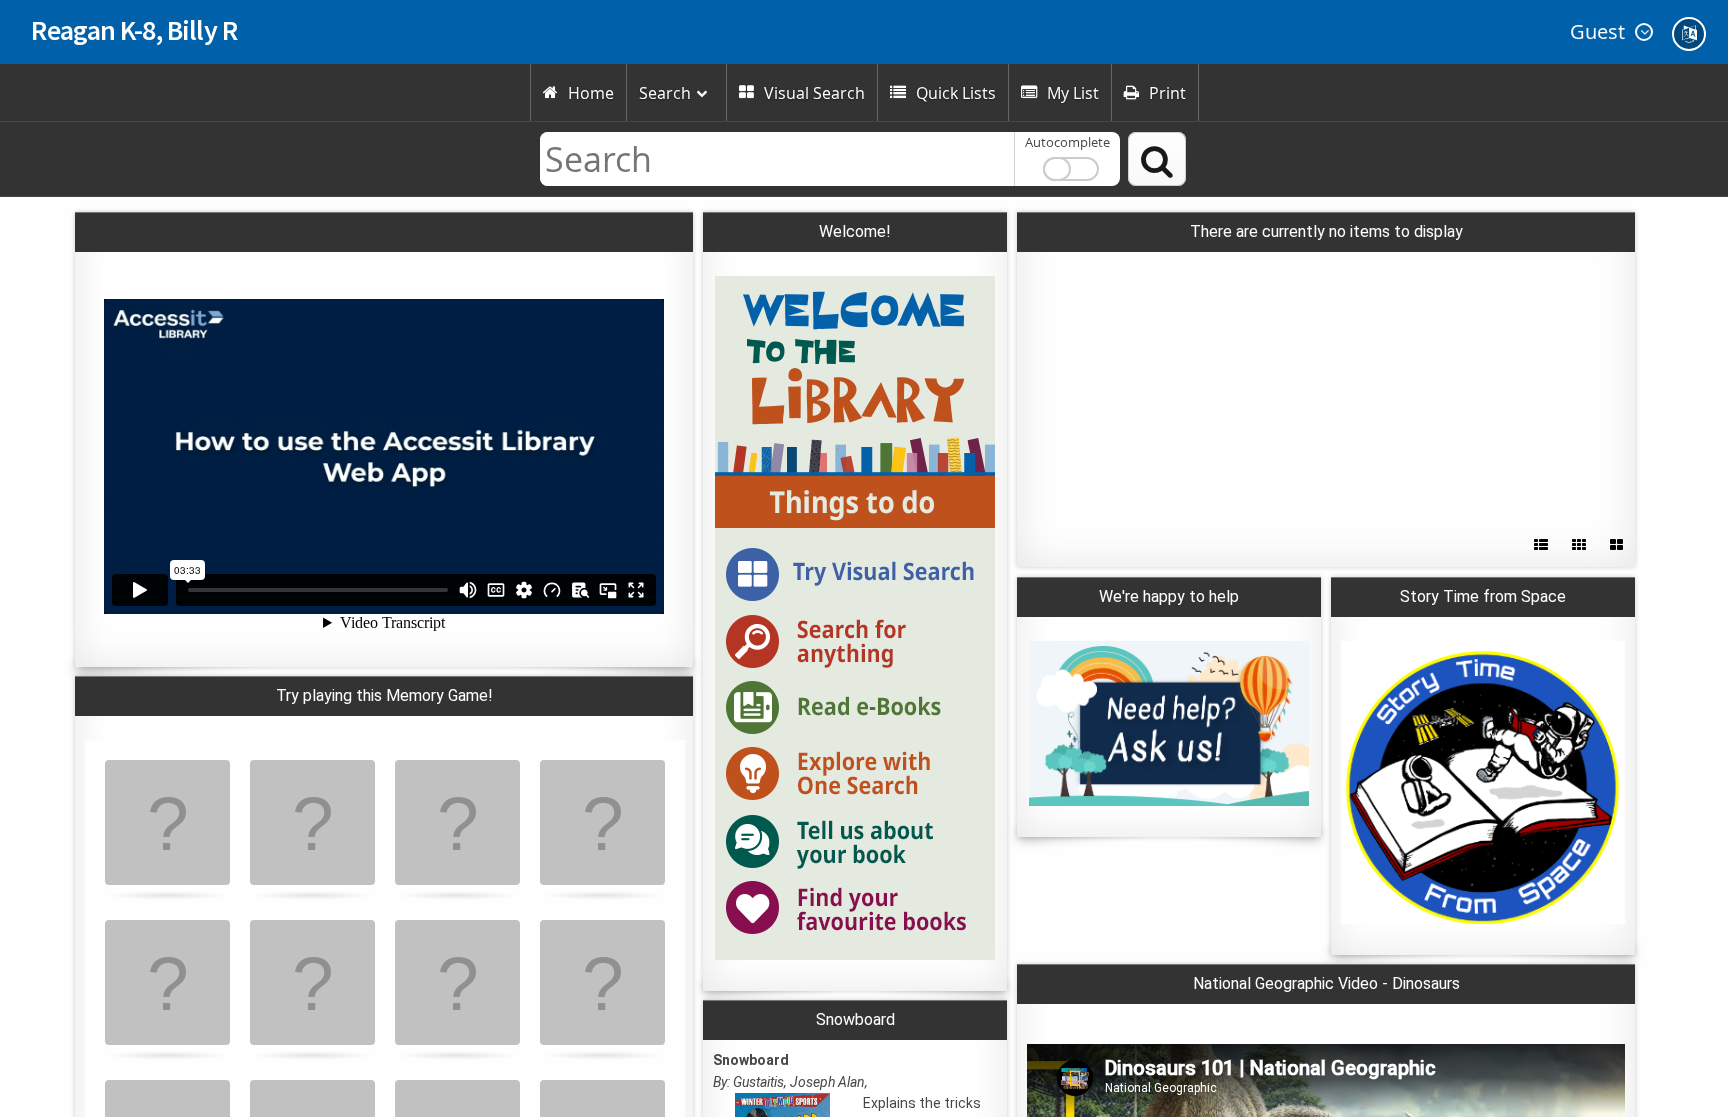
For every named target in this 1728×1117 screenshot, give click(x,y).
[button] (1609, 32)
